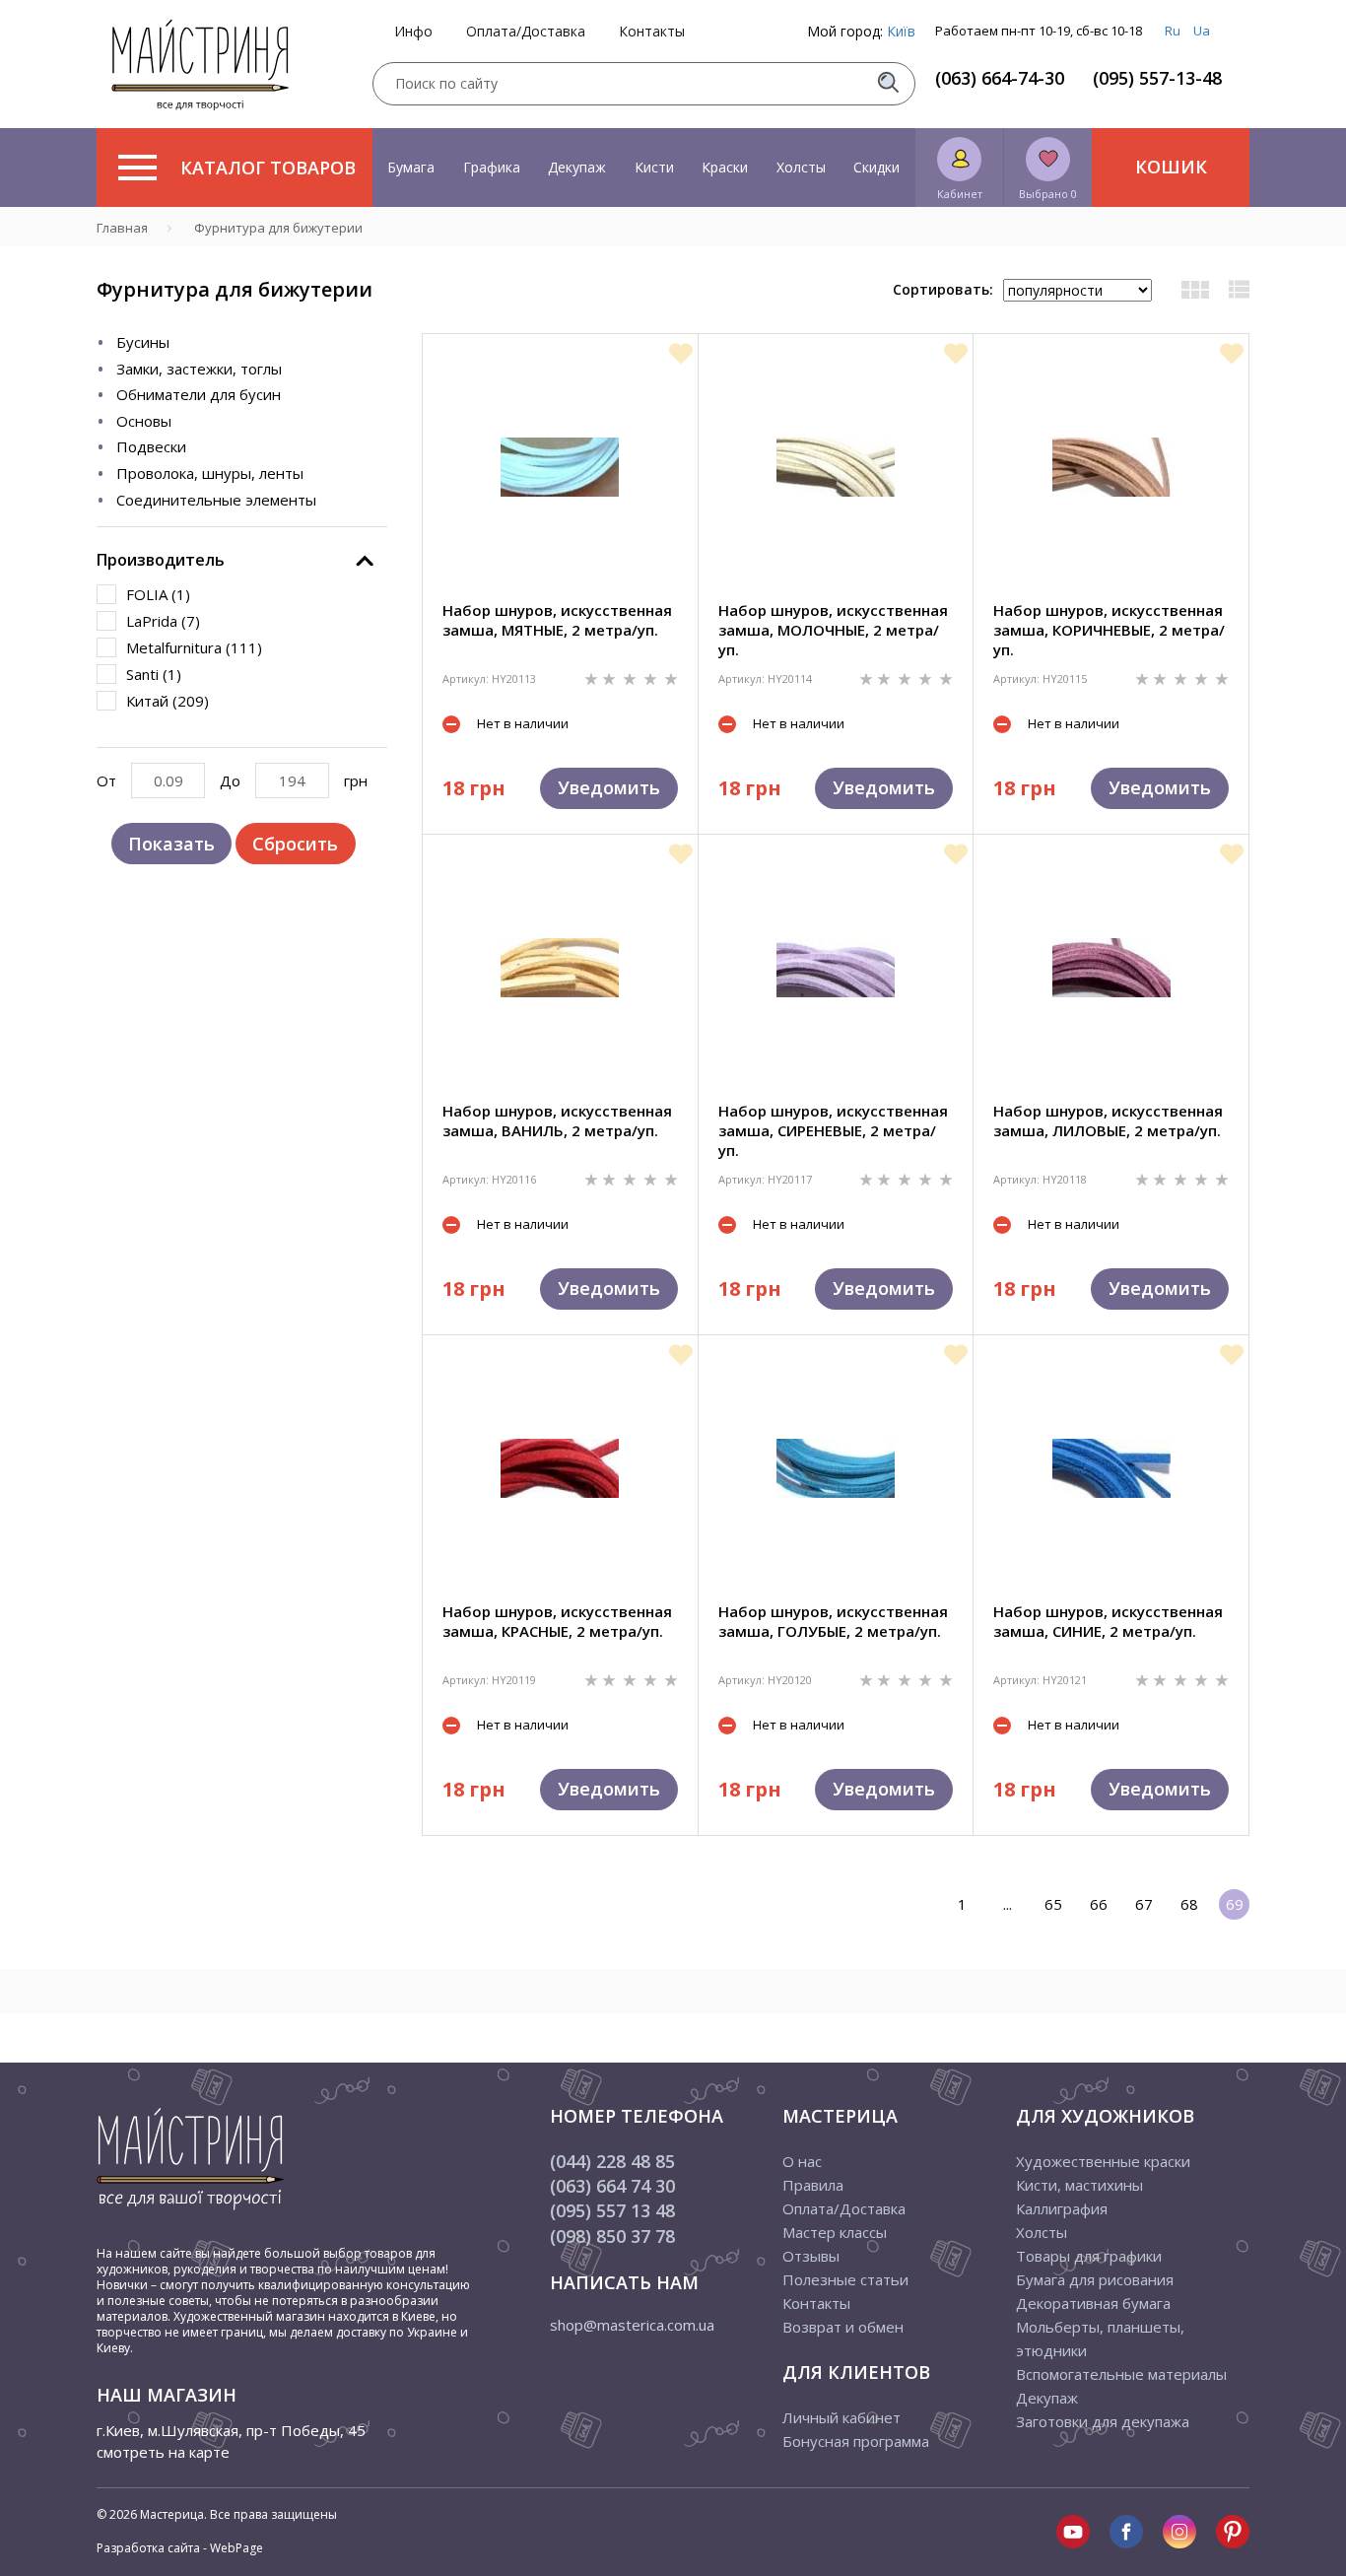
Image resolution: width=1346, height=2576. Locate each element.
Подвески (151, 446)
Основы (144, 421)
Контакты (652, 32)
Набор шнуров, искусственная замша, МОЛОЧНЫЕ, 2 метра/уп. (833, 630)
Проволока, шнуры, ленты (210, 473)
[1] (593, 678)
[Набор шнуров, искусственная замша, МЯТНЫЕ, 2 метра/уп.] (560, 467)
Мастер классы (835, 2232)
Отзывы (811, 2256)
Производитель (161, 560)
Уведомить (609, 787)
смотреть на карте (163, 2452)
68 (1189, 1904)
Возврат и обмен (843, 2327)
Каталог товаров (268, 168)
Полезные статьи (845, 2279)
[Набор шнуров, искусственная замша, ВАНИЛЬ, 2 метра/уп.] (560, 968)
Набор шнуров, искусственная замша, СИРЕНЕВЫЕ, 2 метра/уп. (833, 1130)
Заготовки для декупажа (1103, 2421)
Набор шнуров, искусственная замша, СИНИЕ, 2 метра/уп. (1108, 1621)
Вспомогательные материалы (1121, 2374)
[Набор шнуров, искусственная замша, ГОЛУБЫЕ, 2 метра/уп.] (836, 1468)
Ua (1202, 31)
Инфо (413, 32)
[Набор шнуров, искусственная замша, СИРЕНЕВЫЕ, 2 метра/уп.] (836, 968)
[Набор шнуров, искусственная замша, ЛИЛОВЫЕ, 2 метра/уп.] (1111, 968)
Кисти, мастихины (1079, 2185)
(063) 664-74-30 (1000, 78)
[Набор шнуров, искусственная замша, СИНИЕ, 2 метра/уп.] (1111, 1468)
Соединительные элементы (216, 500)
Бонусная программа (856, 2441)
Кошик (1171, 167)
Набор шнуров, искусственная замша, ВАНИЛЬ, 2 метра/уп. (557, 1120)
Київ (901, 31)
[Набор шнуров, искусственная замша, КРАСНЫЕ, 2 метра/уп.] (560, 1468)
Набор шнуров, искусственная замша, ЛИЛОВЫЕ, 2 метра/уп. (1108, 1120)
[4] (652, 678)
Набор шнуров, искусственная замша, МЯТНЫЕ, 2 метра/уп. (557, 620)
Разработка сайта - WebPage (180, 2548)
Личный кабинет (841, 2417)
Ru (1173, 31)
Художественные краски (1103, 2161)
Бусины (143, 342)
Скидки (876, 167)
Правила (813, 2185)
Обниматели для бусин (199, 394)
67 (1144, 1904)
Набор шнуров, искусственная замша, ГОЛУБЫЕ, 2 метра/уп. (833, 1621)
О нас (802, 2161)
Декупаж (577, 167)
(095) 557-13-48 (1157, 78)
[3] (632, 678)
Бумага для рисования (1095, 2279)
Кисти (654, 167)
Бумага (411, 167)
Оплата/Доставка (526, 32)
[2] (611, 678)
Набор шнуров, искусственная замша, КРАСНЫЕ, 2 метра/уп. (557, 1621)
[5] (671, 678)
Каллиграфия (1062, 2208)
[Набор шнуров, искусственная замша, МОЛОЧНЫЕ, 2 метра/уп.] (836, 467)
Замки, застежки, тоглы (199, 369)
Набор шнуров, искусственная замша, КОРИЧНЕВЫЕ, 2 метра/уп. (1109, 630)
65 (1053, 1904)
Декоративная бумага (1093, 2303)
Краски (725, 167)
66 (1099, 1904)
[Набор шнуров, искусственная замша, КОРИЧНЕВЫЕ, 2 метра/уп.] (1111, 467)
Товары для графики (1089, 2256)
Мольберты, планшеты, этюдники (1100, 2339)
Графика (492, 167)
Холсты (801, 167)
